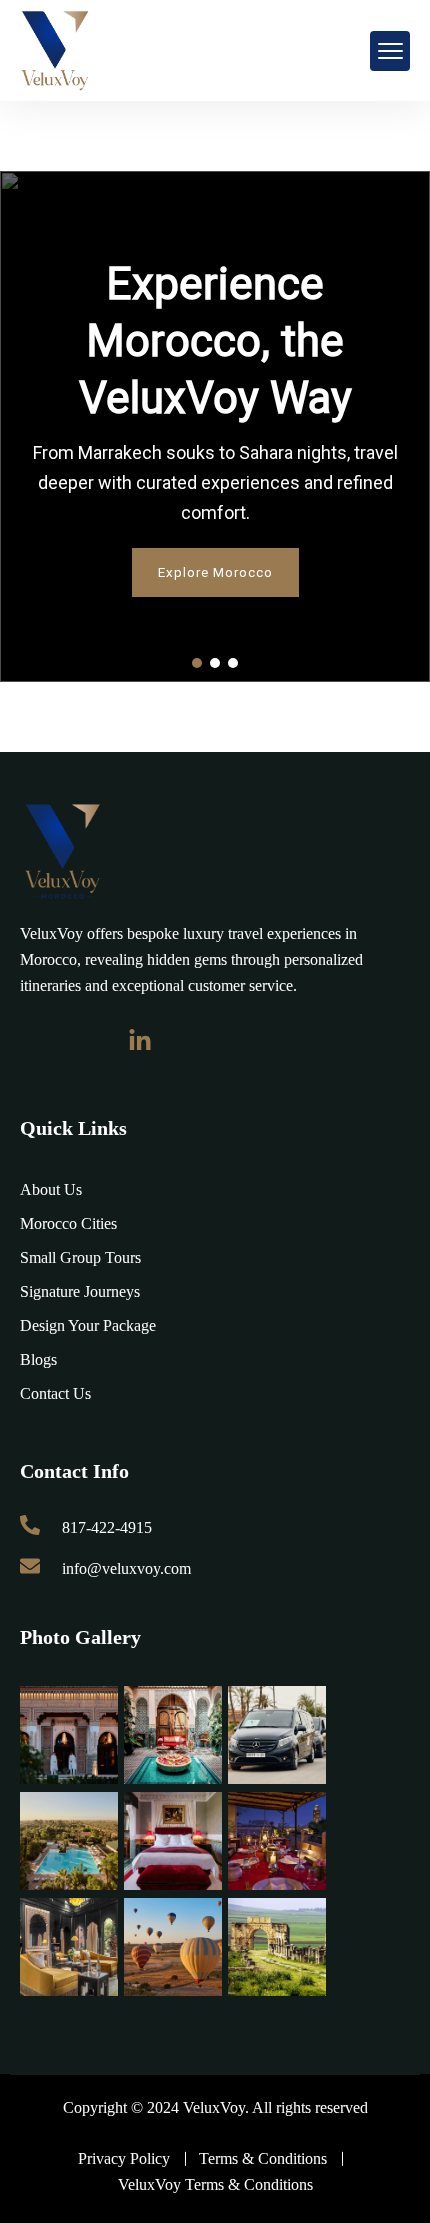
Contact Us (55, 1393)
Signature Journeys (80, 1291)
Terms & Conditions (263, 2158)
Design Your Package (88, 1325)
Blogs (38, 1359)
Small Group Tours (80, 1257)
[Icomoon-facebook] (32, 1041)
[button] (197, 663)
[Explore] (62, 851)
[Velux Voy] (55, 50)
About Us (51, 1189)
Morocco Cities (68, 1223)
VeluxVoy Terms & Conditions (215, 2184)
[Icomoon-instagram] (86, 1041)
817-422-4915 (107, 1527)
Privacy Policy (124, 2158)
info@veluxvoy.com (126, 1568)
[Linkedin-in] (140, 1041)
